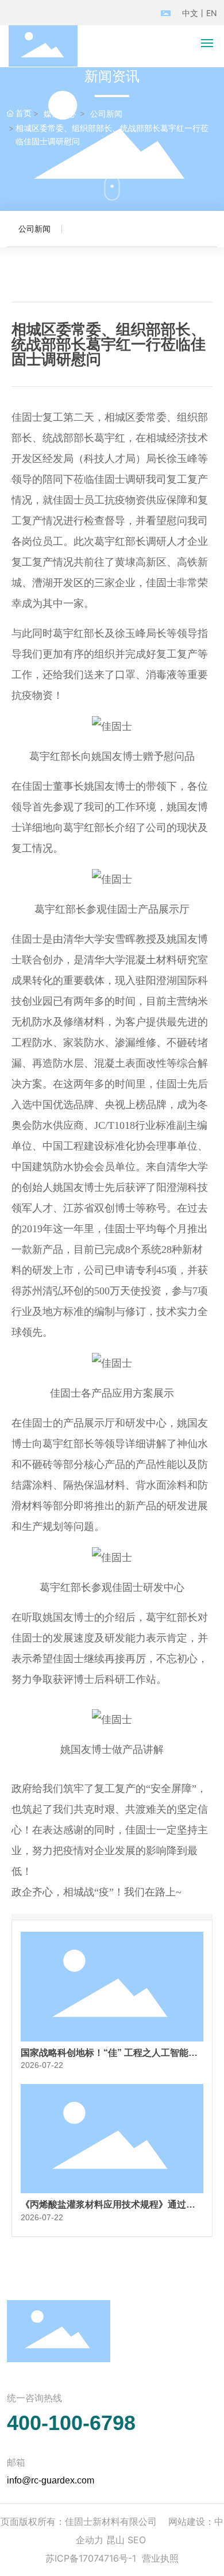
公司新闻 (106, 114)
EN (212, 13)
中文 (190, 13)
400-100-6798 (71, 2423)
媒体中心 (60, 114)
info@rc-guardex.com (51, 2480)
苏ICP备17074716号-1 (91, 2558)
